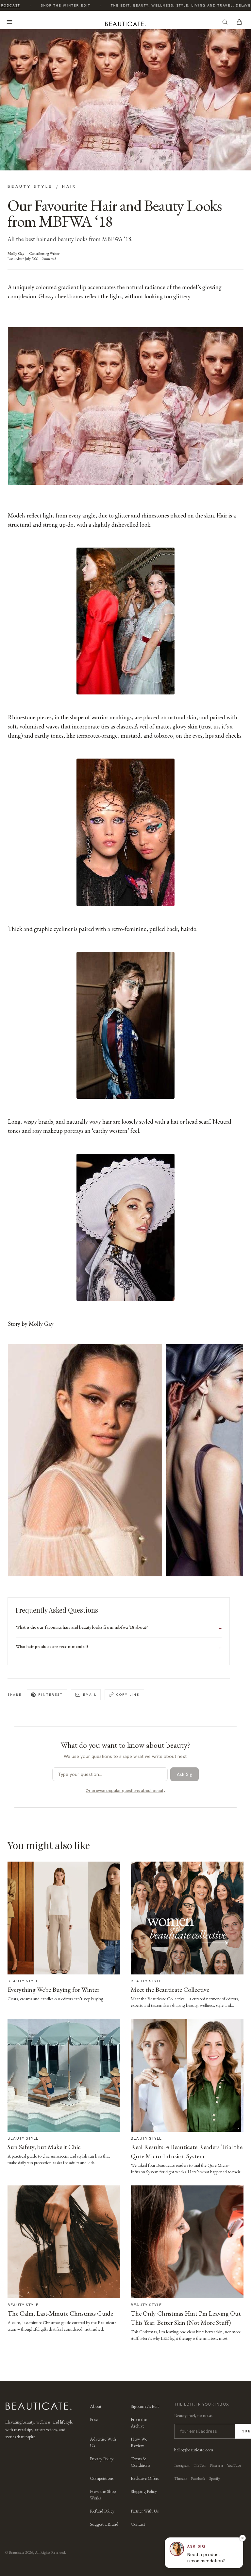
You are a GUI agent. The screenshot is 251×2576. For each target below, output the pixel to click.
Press (94, 2419)
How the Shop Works (103, 2495)
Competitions (102, 2478)
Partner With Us (145, 2511)
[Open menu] (9, 22)
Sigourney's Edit (145, 2406)
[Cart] (239, 22)
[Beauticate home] (125, 23)
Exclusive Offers (145, 2478)
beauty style (30, 186)
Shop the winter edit (53, 5)
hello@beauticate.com (194, 2450)
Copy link (128, 1694)
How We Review (139, 2442)
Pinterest (50, 1694)
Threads (181, 2479)
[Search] (225, 22)
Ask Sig (184, 1774)
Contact (138, 2524)
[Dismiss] (243, 2538)
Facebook (198, 2479)
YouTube (234, 2465)
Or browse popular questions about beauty (125, 1791)
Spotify (215, 2479)
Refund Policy (102, 2511)
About (96, 2406)
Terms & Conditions (140, 2462)
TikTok (200, 2465)
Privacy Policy (102, 2459)
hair (69, 186)
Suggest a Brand (104, 2524)
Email (90, 1694)
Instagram (182, 2465)
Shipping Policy (144, 2491)
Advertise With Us (103, 2442)
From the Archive (139, 2423)
